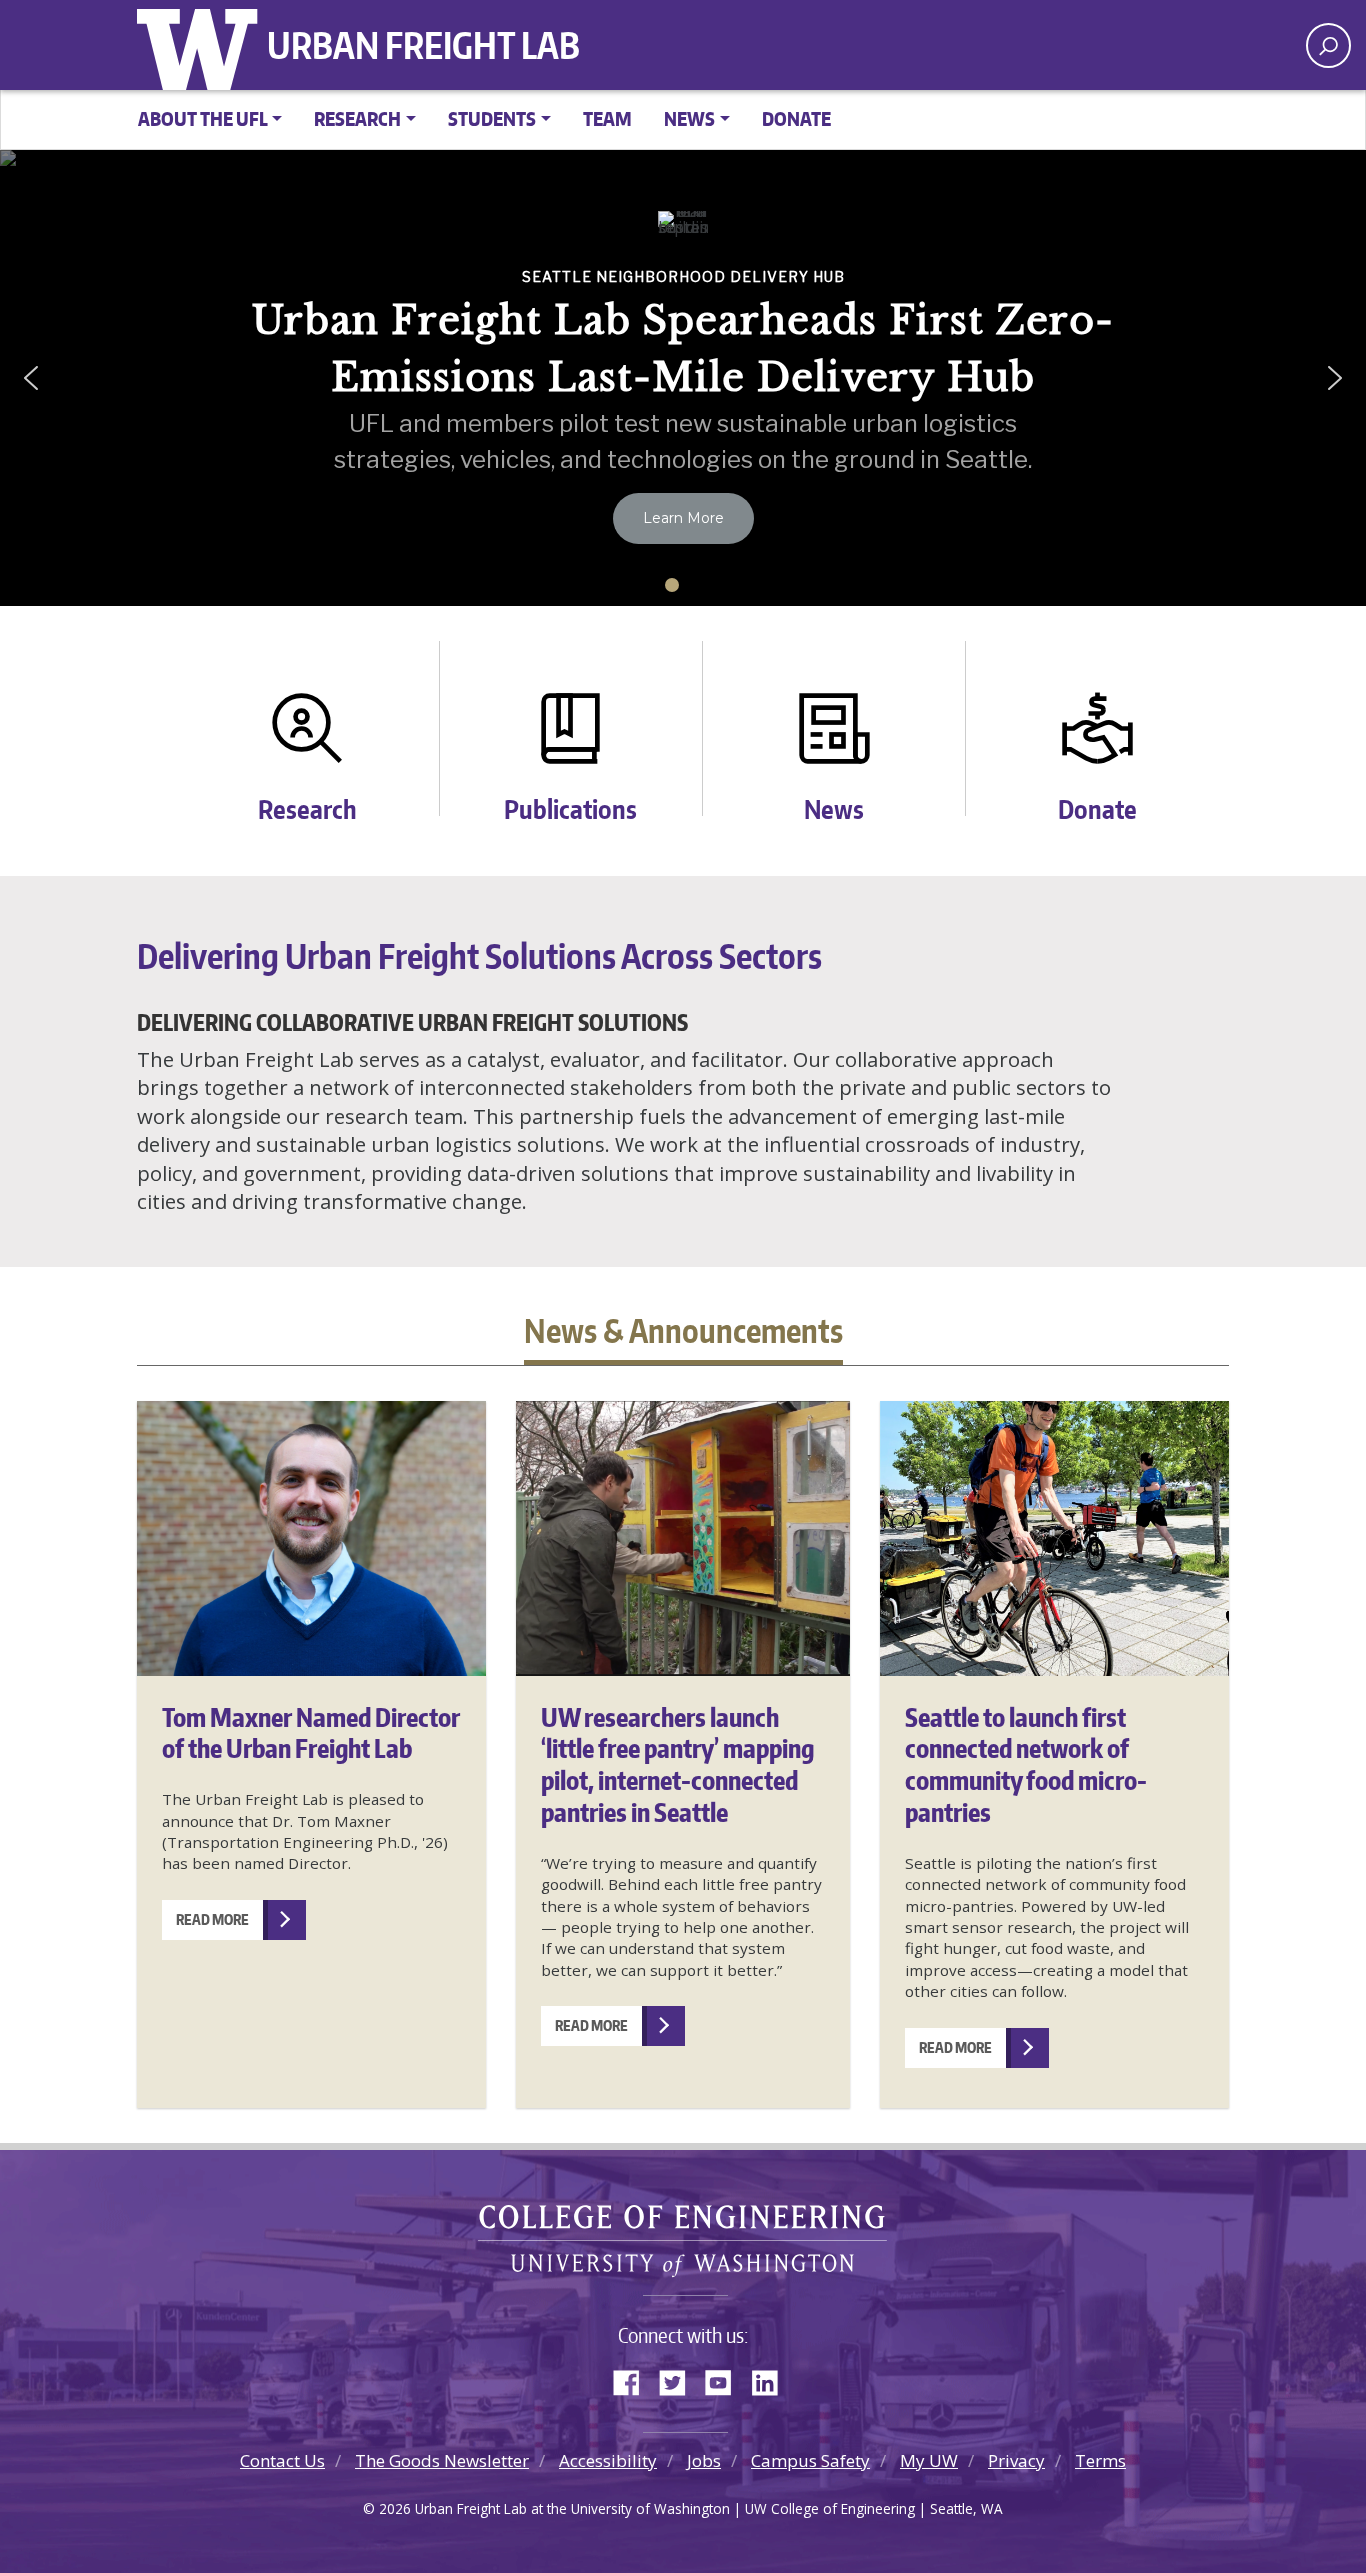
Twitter (680, 2379)
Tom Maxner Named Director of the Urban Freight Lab (311, 1733)
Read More (212, 1919)
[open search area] (1328, 45)
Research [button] (357, 118)
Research (307, 804)
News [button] (689, 118)
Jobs (704, 2460)
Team (607, 118)
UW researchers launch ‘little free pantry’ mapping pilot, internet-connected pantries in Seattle (677, 1764)
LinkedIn (772, 2379)
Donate (796, 118)
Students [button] (492, 118)
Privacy (1016, 2460)
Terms (1100, 2460)
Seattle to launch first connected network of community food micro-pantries (1026, 1764)
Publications (570, 804)
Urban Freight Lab (423, 45)
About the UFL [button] (203, 118)
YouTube (726, 2379)
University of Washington (202, 45)
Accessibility (608, 2460)
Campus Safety (810, 2460)
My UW (929, 2460)
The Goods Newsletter (442, 2460)
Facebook (634, 2379)
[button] (31, 378)
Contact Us (282, 2460)
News (834, 804)
